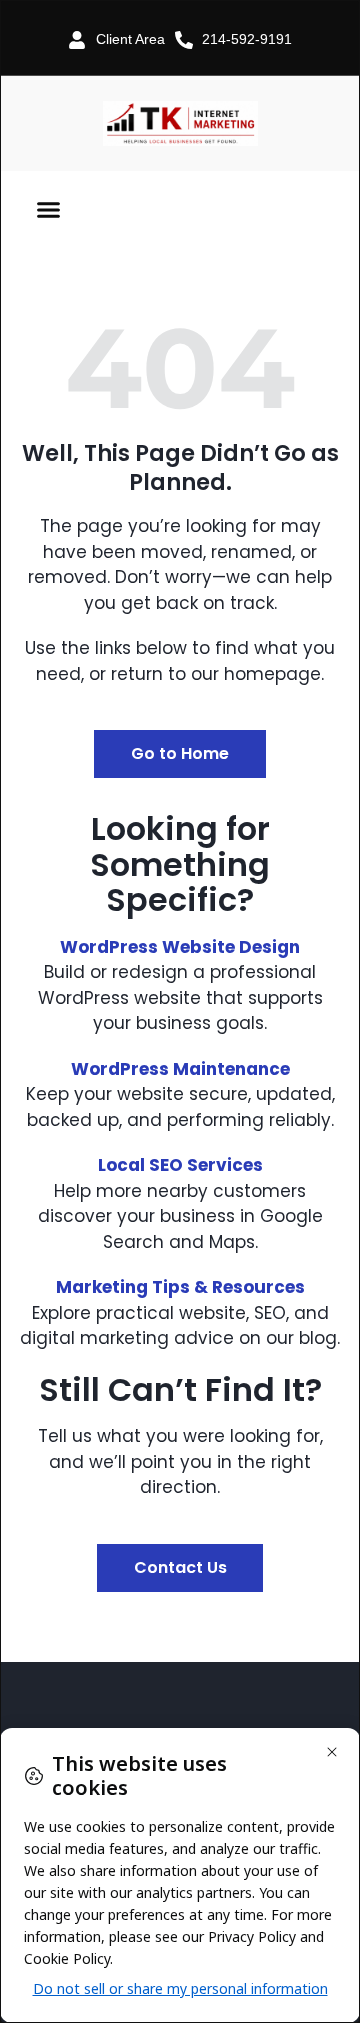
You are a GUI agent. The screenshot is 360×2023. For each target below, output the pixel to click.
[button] (49, 210)
